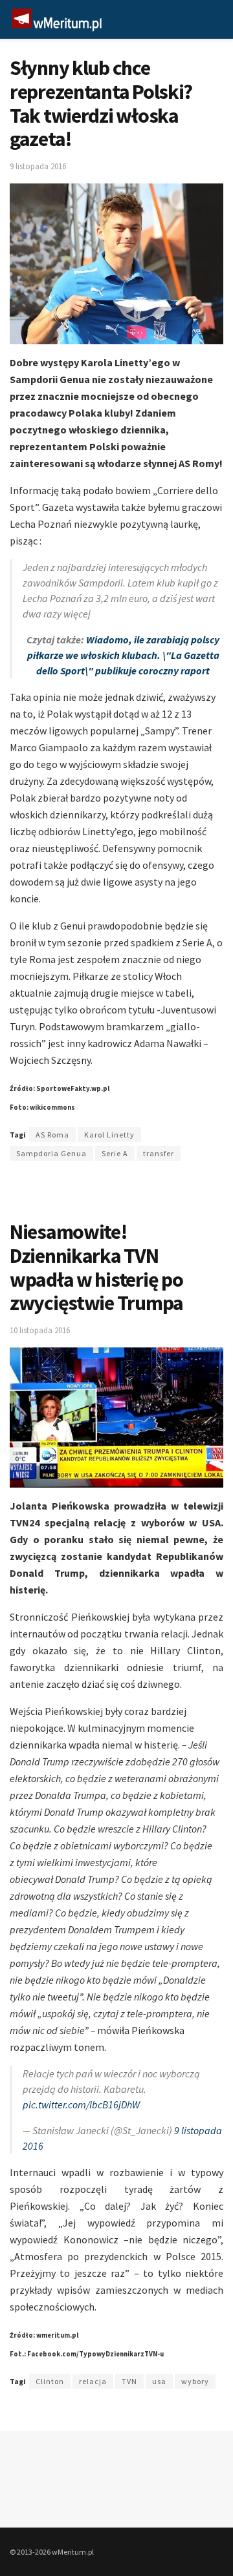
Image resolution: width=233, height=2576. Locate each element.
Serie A (115, 1153)
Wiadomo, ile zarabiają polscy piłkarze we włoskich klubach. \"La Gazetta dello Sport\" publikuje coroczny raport (124, 655)
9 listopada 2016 (38, 166)
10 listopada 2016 (40, 1330)
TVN (129, 2381)
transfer (159, 1153)
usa (159, 2381)
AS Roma (52, 1135)
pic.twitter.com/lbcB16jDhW (81, 2104)
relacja (93, 2381)
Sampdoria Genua (51, 1153)
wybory (195, 2381)
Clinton (50, 2381)
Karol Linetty (109, 1135)
